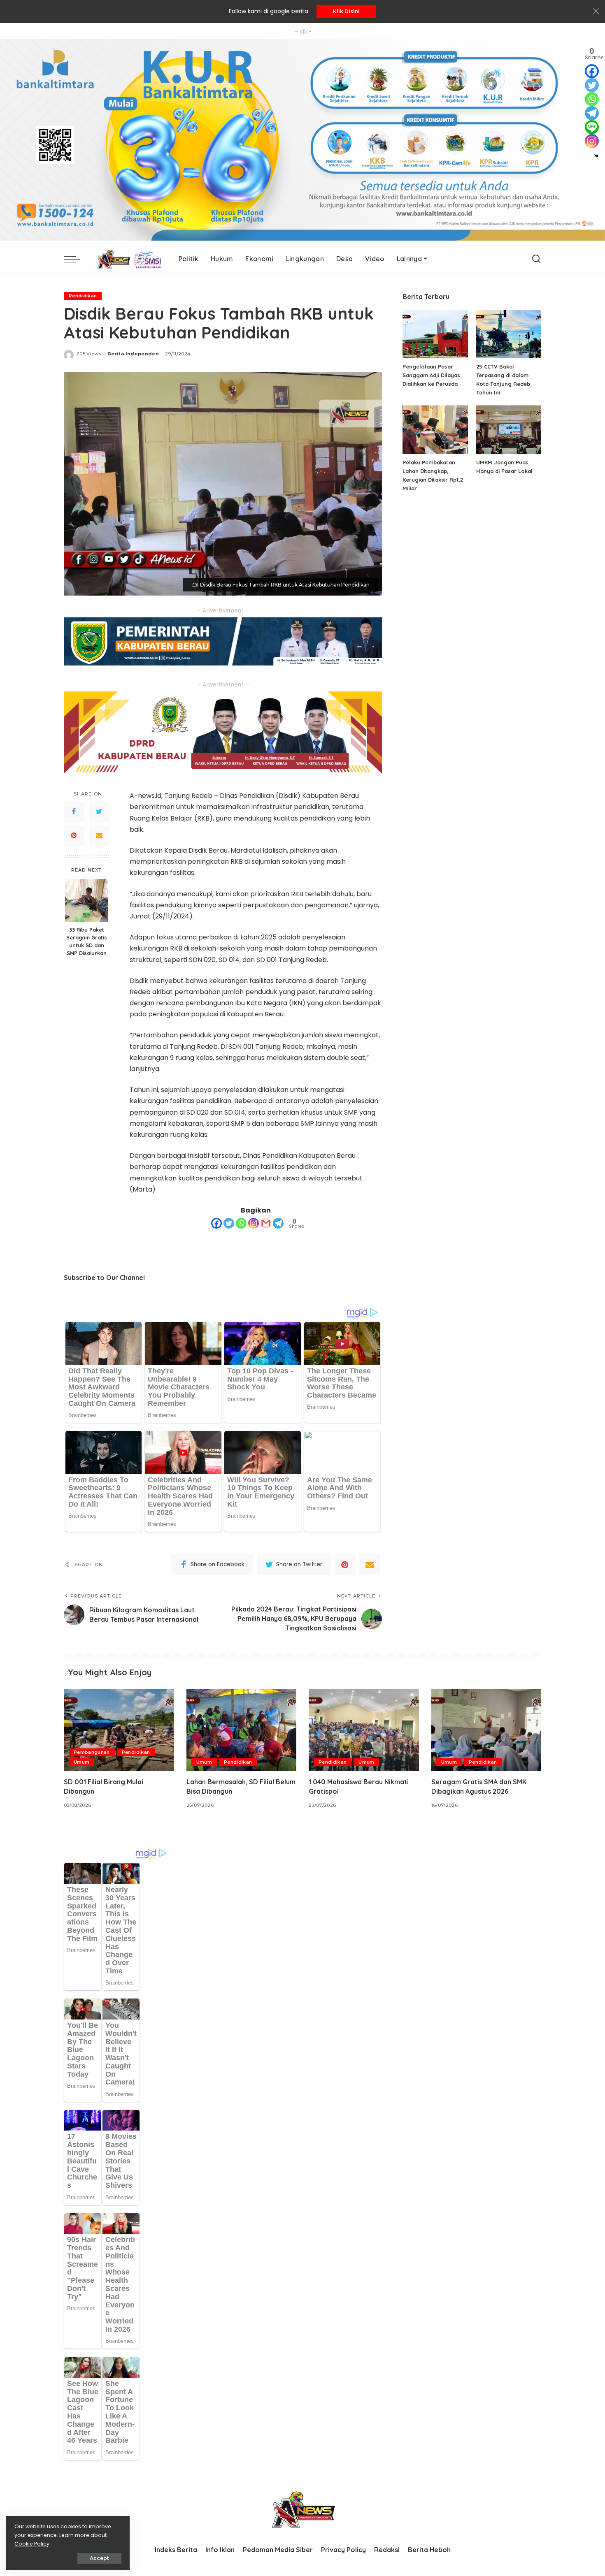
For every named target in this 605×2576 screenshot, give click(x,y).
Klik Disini (346, 11)
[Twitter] (99, 812)
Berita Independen (133, 354)
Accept (99, 2558)
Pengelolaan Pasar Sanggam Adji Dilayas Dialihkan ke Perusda (431, 375)
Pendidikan (83, 296)
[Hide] (596, 156)
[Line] (592, 127)
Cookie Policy (32, 2544)
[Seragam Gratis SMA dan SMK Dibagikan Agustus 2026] (486, 1730)
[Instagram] (254, 1223)
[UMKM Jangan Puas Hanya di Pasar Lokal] (509, 430)
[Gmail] (266, 1223)
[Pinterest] (74, 836)
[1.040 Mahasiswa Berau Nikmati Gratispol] (364, 1730)
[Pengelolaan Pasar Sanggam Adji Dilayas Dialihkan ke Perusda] (435, 334)
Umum (81, 1762)
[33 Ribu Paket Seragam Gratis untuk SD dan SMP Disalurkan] (87, 901)
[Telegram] (278, 1223)
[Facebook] (74, 812)
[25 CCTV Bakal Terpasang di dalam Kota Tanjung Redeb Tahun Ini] (509, 334)
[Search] (536, 259)
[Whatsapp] (241, 1223)
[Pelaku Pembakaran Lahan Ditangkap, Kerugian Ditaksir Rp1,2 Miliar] (435, 430)
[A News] (127, 259)
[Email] (99, 836)
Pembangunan (92, 1752)
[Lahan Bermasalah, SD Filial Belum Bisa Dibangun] (242, 1730)
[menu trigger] (76, 259)
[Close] (596, 12)
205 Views (89, 354)
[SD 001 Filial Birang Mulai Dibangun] (119, 1730)
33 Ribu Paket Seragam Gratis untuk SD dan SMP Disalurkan (87, 942)
